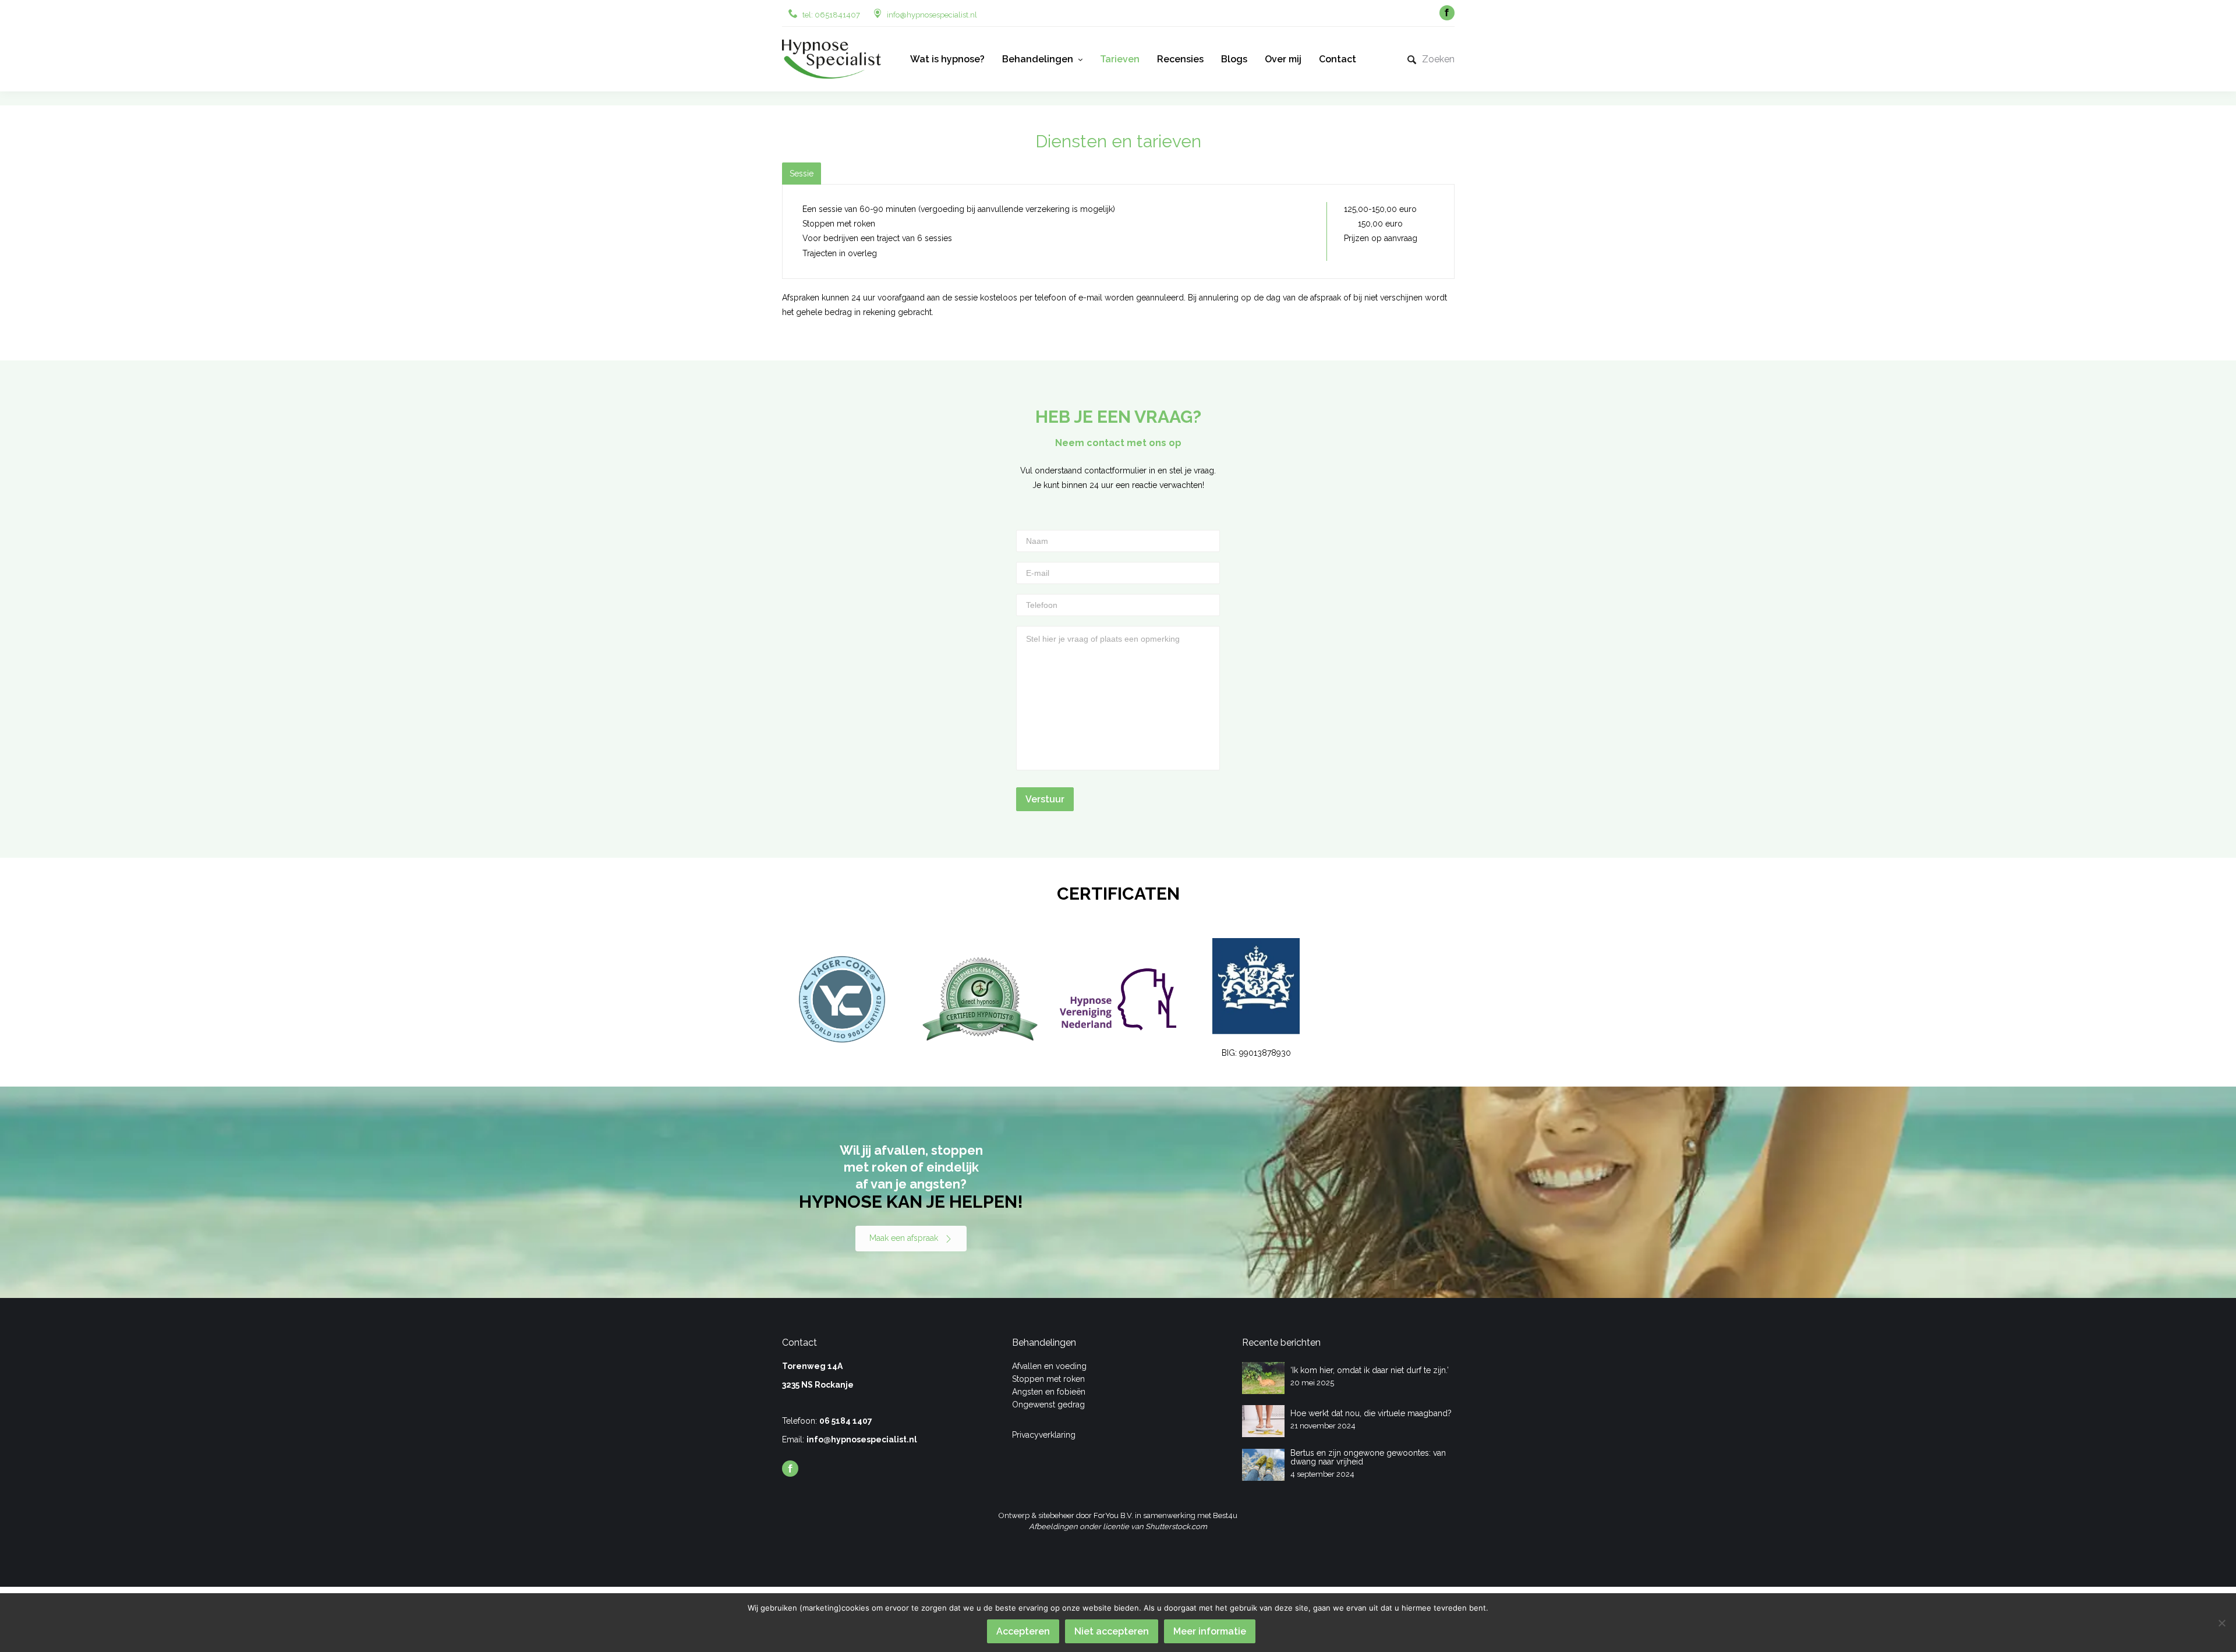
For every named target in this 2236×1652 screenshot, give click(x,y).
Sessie (802, 174)
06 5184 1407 (846, 1421)
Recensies (1180, 59)
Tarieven (1120, 59)
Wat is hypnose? (947, 59)
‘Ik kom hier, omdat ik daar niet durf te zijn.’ (1370, 1370)
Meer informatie (1210, 1631)
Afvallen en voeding (1049, 1366)
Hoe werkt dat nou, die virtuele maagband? (1371, 1413)
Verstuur (1045, 799)
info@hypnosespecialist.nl (932, 15)
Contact (1338, 59)
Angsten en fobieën (1049, 1392)
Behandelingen (1038, 59)
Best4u (1225, 1515)
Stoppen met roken (1048, 1379)
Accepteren (1023, 1631)
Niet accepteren (1112, 1631)
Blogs (1234, 59)
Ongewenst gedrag (1048, 1405)
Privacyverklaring (1044, 1435)
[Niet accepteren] (2221, 1623)
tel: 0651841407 (831, 15)
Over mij (1283, 59)
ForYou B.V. (1113, 1515)
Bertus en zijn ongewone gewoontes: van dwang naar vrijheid (1368, 1457)
